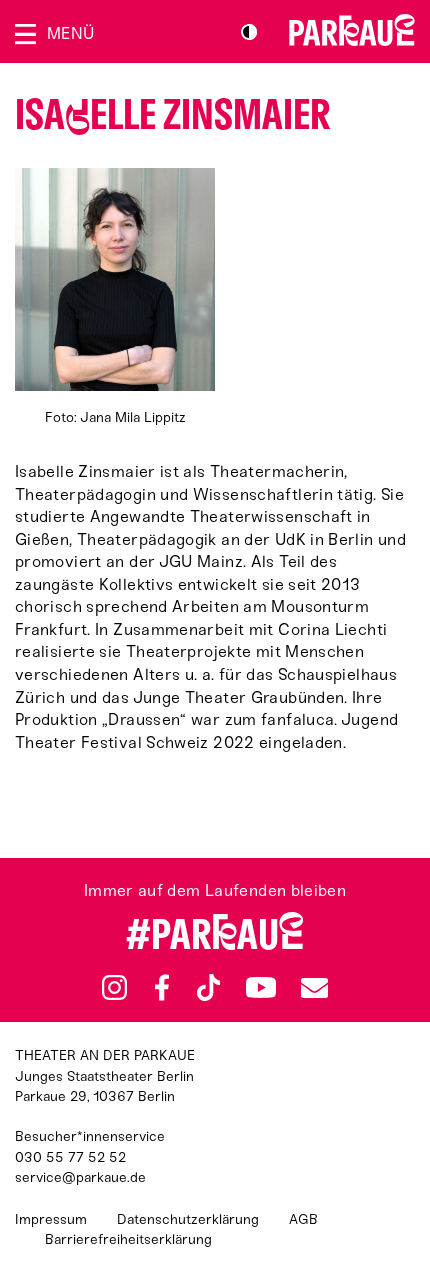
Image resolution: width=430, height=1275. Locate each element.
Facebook (162, 988)
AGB (303, 1219)
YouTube (260, 988)
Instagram (114, 987)
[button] (115, 298)
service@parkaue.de (80, 1177)
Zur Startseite (352, 30)
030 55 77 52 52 (70, 1157)
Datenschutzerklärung (188, 1219)
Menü (70, 33)
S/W (249, 32)
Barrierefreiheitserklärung (128, 1239)
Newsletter (314, 987)
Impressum (51, 1219)
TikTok (208, 988)
